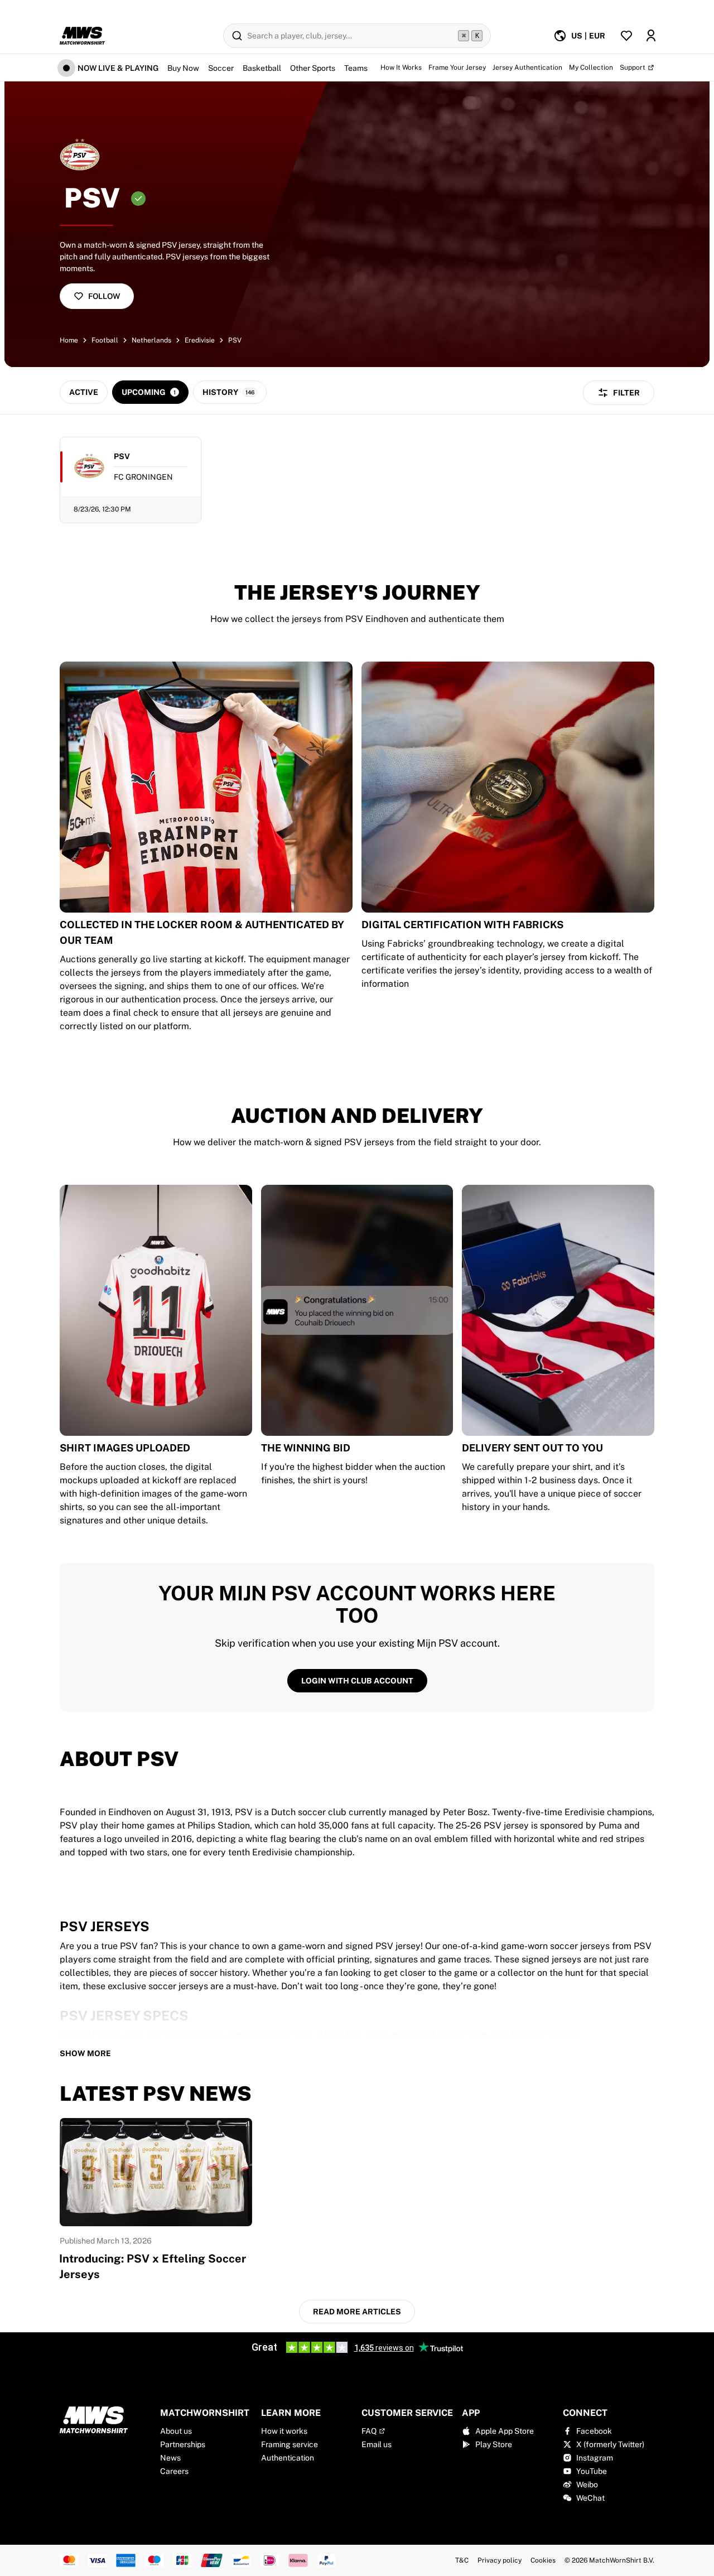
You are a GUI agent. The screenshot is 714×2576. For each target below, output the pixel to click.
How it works (284, 2431)
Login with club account (357, 1681)
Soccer (221, 68)
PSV (235, 340)
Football (105, 340)
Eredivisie (200, 340)
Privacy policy (500, 2560)
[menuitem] (579, 36)
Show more (85, 2053)
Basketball (262, 68)
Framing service (290, 2444)
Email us (377, 2444)
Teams (356, 68)
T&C (462, 2560)
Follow (104, 296)
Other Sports (313, 68)
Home (69, 340)
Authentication (288, 2458)
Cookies (543, 2560)
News (170, 2458)
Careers (174, 2471)
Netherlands (151, 340)
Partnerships (183, 2444)
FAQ (369, 2431)
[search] (357, 36)
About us (176, 2431)
